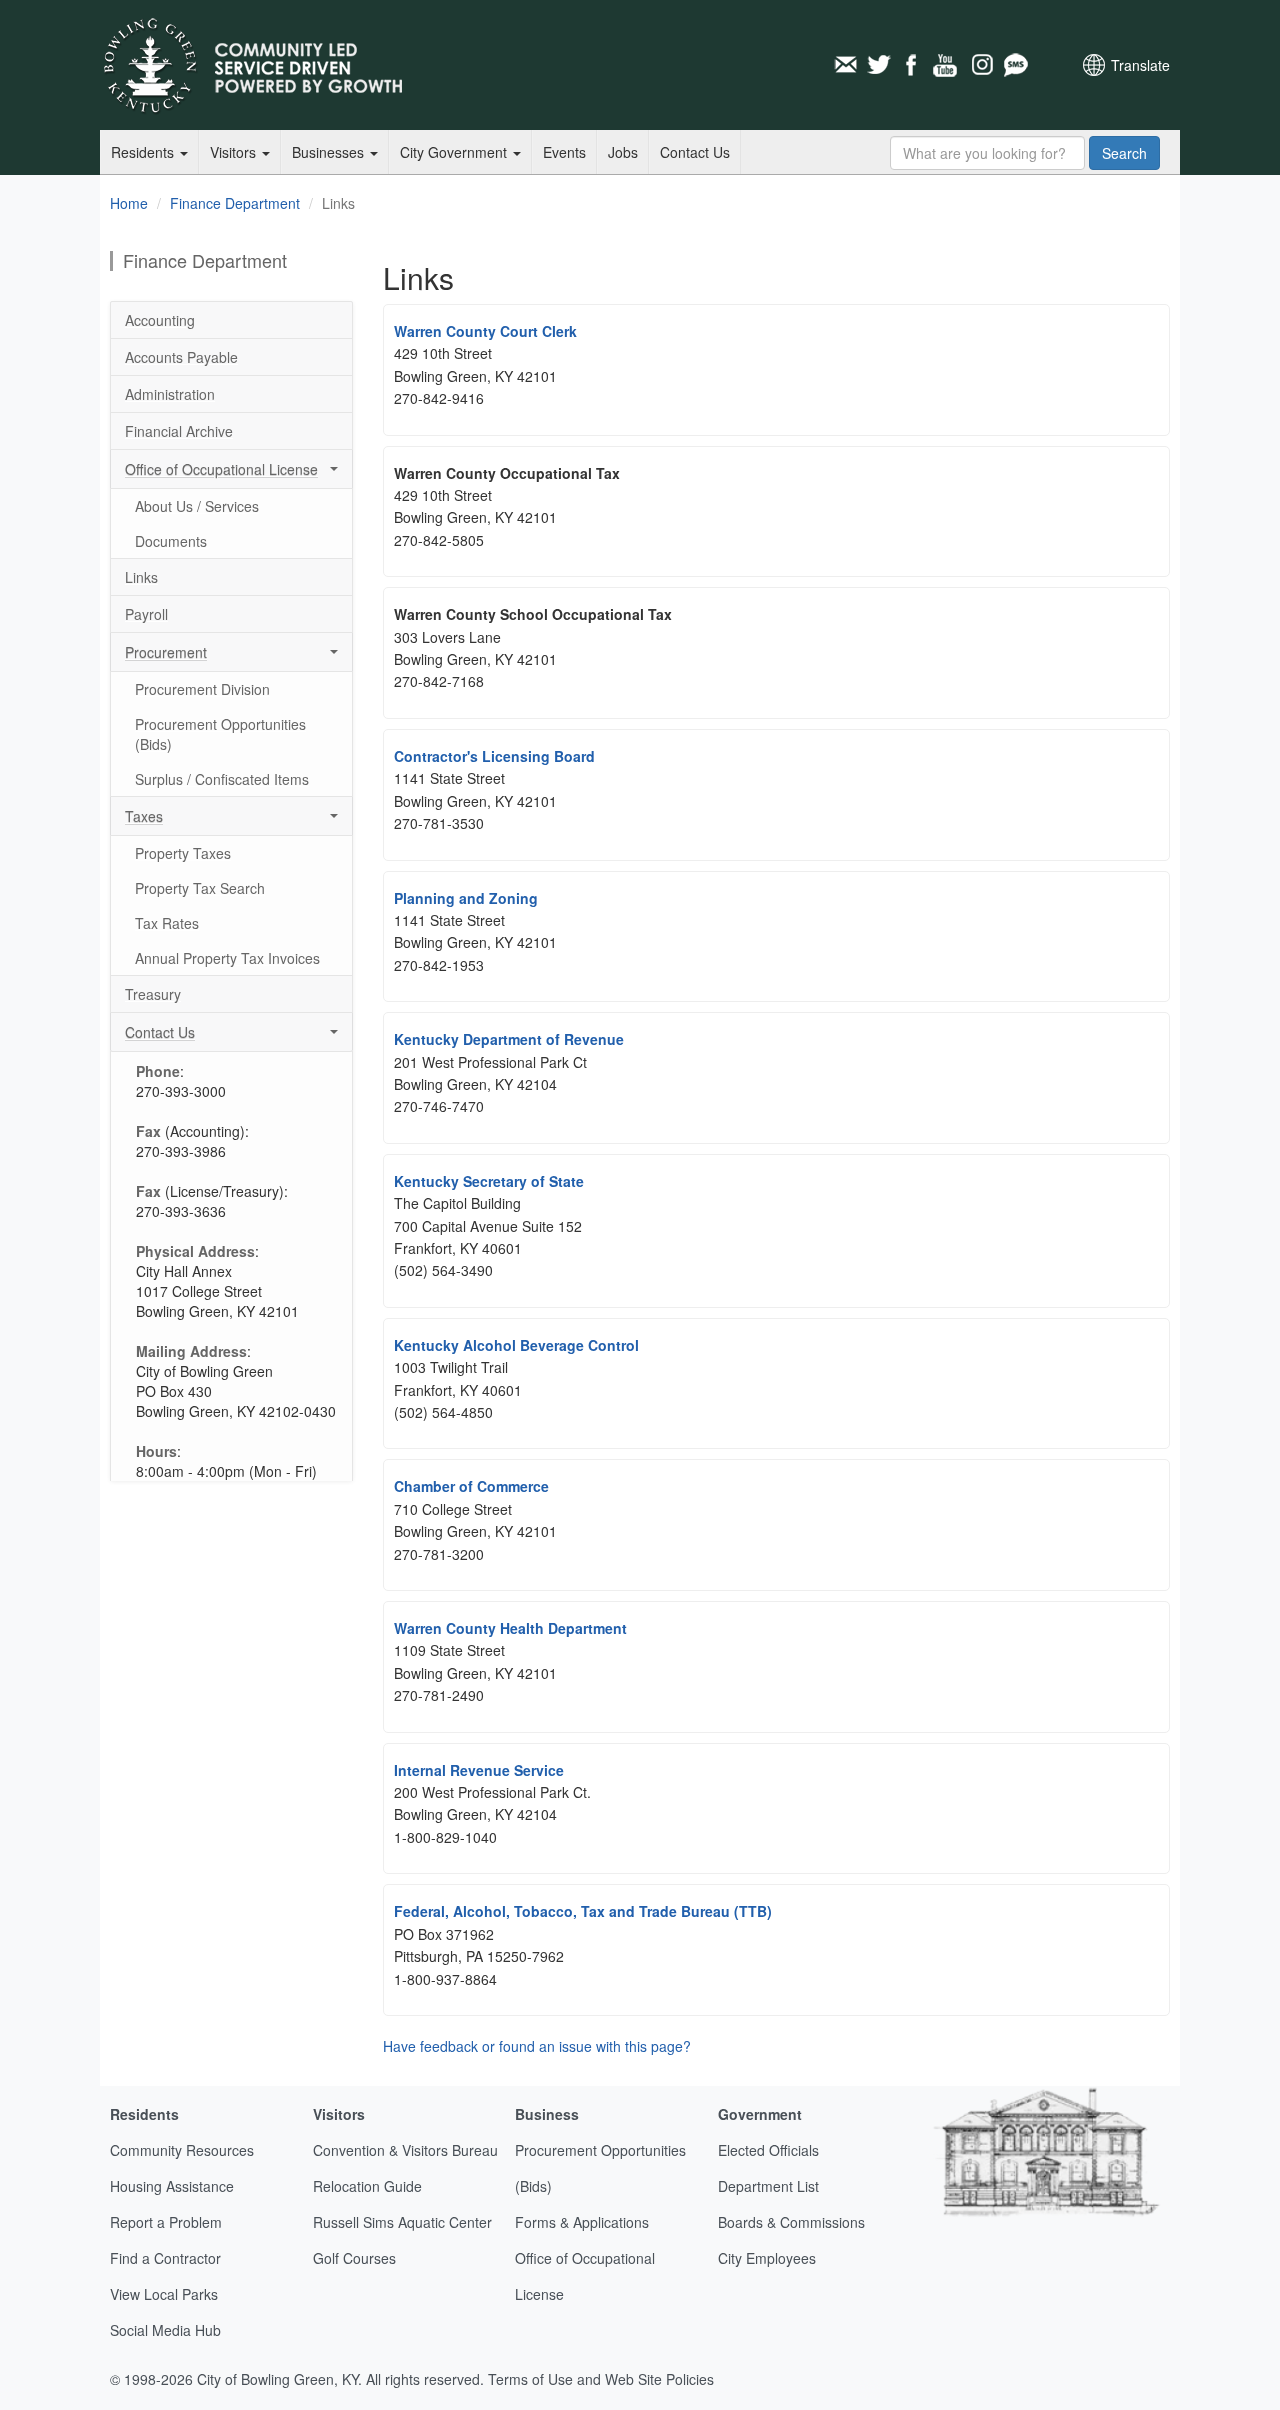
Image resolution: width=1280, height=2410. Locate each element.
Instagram (981, 65)
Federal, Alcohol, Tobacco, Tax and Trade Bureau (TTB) (583, 1911)
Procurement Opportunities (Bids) (220, 734)
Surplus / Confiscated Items (222, 779)
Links (141, 577)
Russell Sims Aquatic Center (402, 2222)
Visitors (235, 152)
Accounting (160, 320)
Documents (171, 541)
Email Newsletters (845, 65)
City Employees (767, 2258)
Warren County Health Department (510, 1628)
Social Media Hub (165, 2330)
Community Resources (182, 2150)
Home (129, 203)
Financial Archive (179, 431)
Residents (144, 152)
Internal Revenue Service (479, 1770)
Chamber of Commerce (471, 1486)
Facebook (913, 65)
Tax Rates (167, 923)
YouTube (947, 65)
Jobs (623, 152)
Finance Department (235, 203)
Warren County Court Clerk (485, 331)
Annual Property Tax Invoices (227, 958)
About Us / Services (197, 506)
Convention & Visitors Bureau (405, 2150)
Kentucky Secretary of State (489, 1181)
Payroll (146, 614)
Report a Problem (166, 2222)
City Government (455, 152)
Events (564, 152)
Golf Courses (354, 2258)
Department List (768, 2186)
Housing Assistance (172, 2186)
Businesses (330, 152)
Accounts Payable (181, 357)
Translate (1140, 65)
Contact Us (695, 152)
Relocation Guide (367, 2186)
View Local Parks (164, 2294)
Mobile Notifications (1015, 65)
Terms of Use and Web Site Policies (601, 2379)
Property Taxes (183, 853)
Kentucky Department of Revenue (509, 1039)
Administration (170, 394)
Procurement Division (202, 689)
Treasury (153, 994)
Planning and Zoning (466, 898)
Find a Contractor (165, 2258)
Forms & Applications (582, 2222)
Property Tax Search (200, 888)
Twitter (879, 65)
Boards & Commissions (791, 2222)
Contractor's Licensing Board (494, 756)
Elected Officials (768, 2150)
